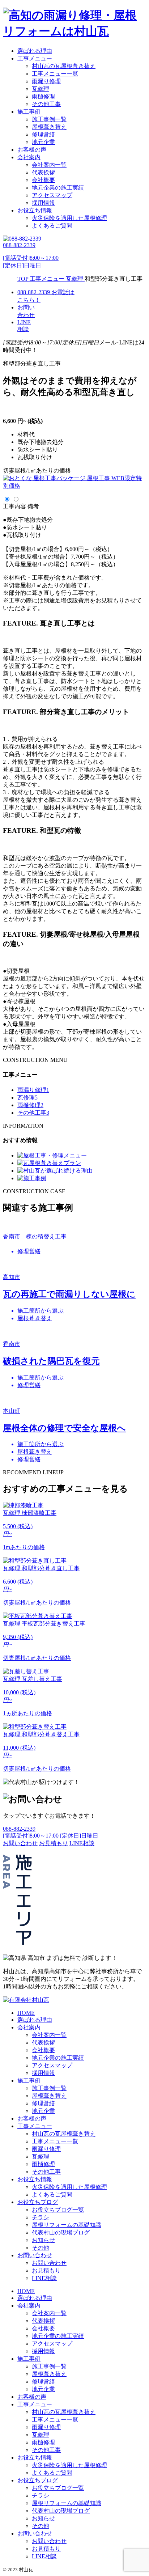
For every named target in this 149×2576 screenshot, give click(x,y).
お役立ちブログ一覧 (58, 2210)
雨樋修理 (43, 96)
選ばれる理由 (35, 51)
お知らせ (43, 2240)
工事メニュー (35, 58)
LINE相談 (44, 2278)
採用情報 (43, 203)
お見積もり (46, 2270)
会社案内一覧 (49, 165)
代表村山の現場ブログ (61, 2232)
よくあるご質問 (52, 226)
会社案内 (29, 157)
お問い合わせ (35, 2255)
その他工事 (46, 104)
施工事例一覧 (49, 119)
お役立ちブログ (38, 2202)
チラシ (41, 2217)
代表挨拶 (43, 172)
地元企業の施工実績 (58, 188)
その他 (41, 2248)
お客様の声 (32, 150)
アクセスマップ (52, 195)
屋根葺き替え (49, 127)
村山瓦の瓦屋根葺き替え (64, 66)
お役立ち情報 (35, 210)
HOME (26, 2013)
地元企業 (43, 142)
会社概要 (43, 180)
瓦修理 (41, 89)
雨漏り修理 (46, 81)
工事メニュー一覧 (55, 74)
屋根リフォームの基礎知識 (67, 2225)
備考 (33, 506)
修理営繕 (43, 134)
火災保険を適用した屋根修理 (69, 218)
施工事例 (29, 112)
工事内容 (14, 506)
